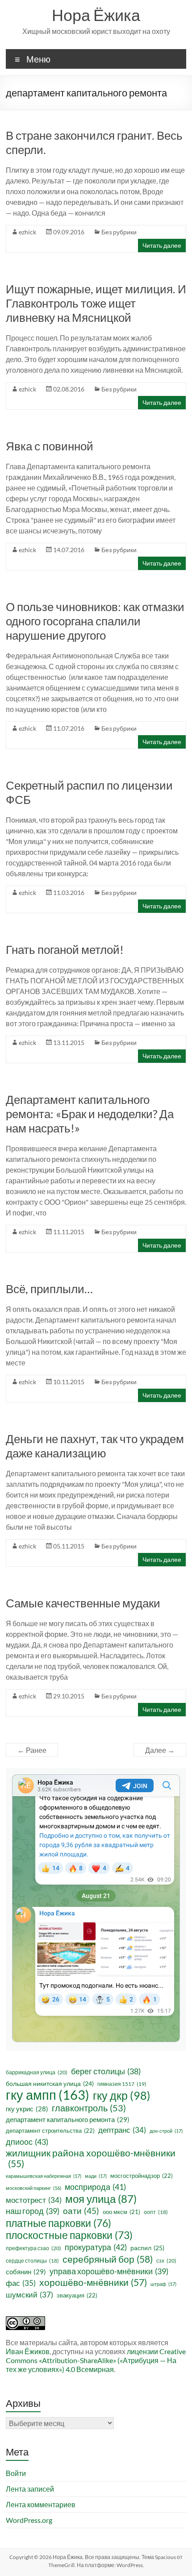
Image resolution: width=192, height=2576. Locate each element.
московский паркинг (33, 2188)
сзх (166, 2261)
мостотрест (34, 2200)
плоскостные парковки (69, 2235)
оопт (156, 2212)
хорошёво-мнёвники (93, 2282)
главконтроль (89, 2108)
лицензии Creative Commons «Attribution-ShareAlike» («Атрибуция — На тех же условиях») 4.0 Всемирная (96, 2360)
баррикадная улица (37, 2072)
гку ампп (48, 2095)
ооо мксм (121, 2212)
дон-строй (166, 2131)
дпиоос (27, 2142)
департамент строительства (50, 2131)
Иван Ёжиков (28, 2351)
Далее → (160, 1750)
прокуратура (96, 2247)
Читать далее (162, 245)
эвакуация (77, 2295)
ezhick (27, 232)
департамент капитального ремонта (68, 2119)
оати (81, 2211)
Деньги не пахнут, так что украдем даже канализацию (95, 1446)
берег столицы (106, 2071)
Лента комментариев (41, 2504)
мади (96, 2176)
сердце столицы (32, 2261)
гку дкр (122, 2095)
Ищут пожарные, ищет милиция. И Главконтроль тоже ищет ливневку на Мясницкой (96, 303)
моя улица (101, 2199)
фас (21, 2283)
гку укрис (27, 2109)
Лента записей (30, 2489)
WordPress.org (29, 2520)
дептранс (122, 2130)
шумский (29, 2295)
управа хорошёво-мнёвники (109, 2271)
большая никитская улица (50, 2083)
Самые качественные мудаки (83, 1603)
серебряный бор (108, 2259)
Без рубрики (119, 232)
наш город (33, 2211)
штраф (163, 2284)
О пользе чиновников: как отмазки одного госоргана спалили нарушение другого (95, 621)
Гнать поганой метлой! (65, 949)
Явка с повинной (50, 446)
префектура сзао (33, 2248)
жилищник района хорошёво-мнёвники (91, 2158)
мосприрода (95, 2187)
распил (147, 2248)
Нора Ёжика (96, 15)
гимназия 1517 (122, 2084)
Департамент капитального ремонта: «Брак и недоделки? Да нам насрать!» (90, 1114)
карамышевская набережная (44, 2176)
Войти (16, 2473)
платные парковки (58, 2223)
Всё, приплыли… (49, 1289)
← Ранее (32, 1750)
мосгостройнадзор (142, 2176)
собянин (26, 2272)
